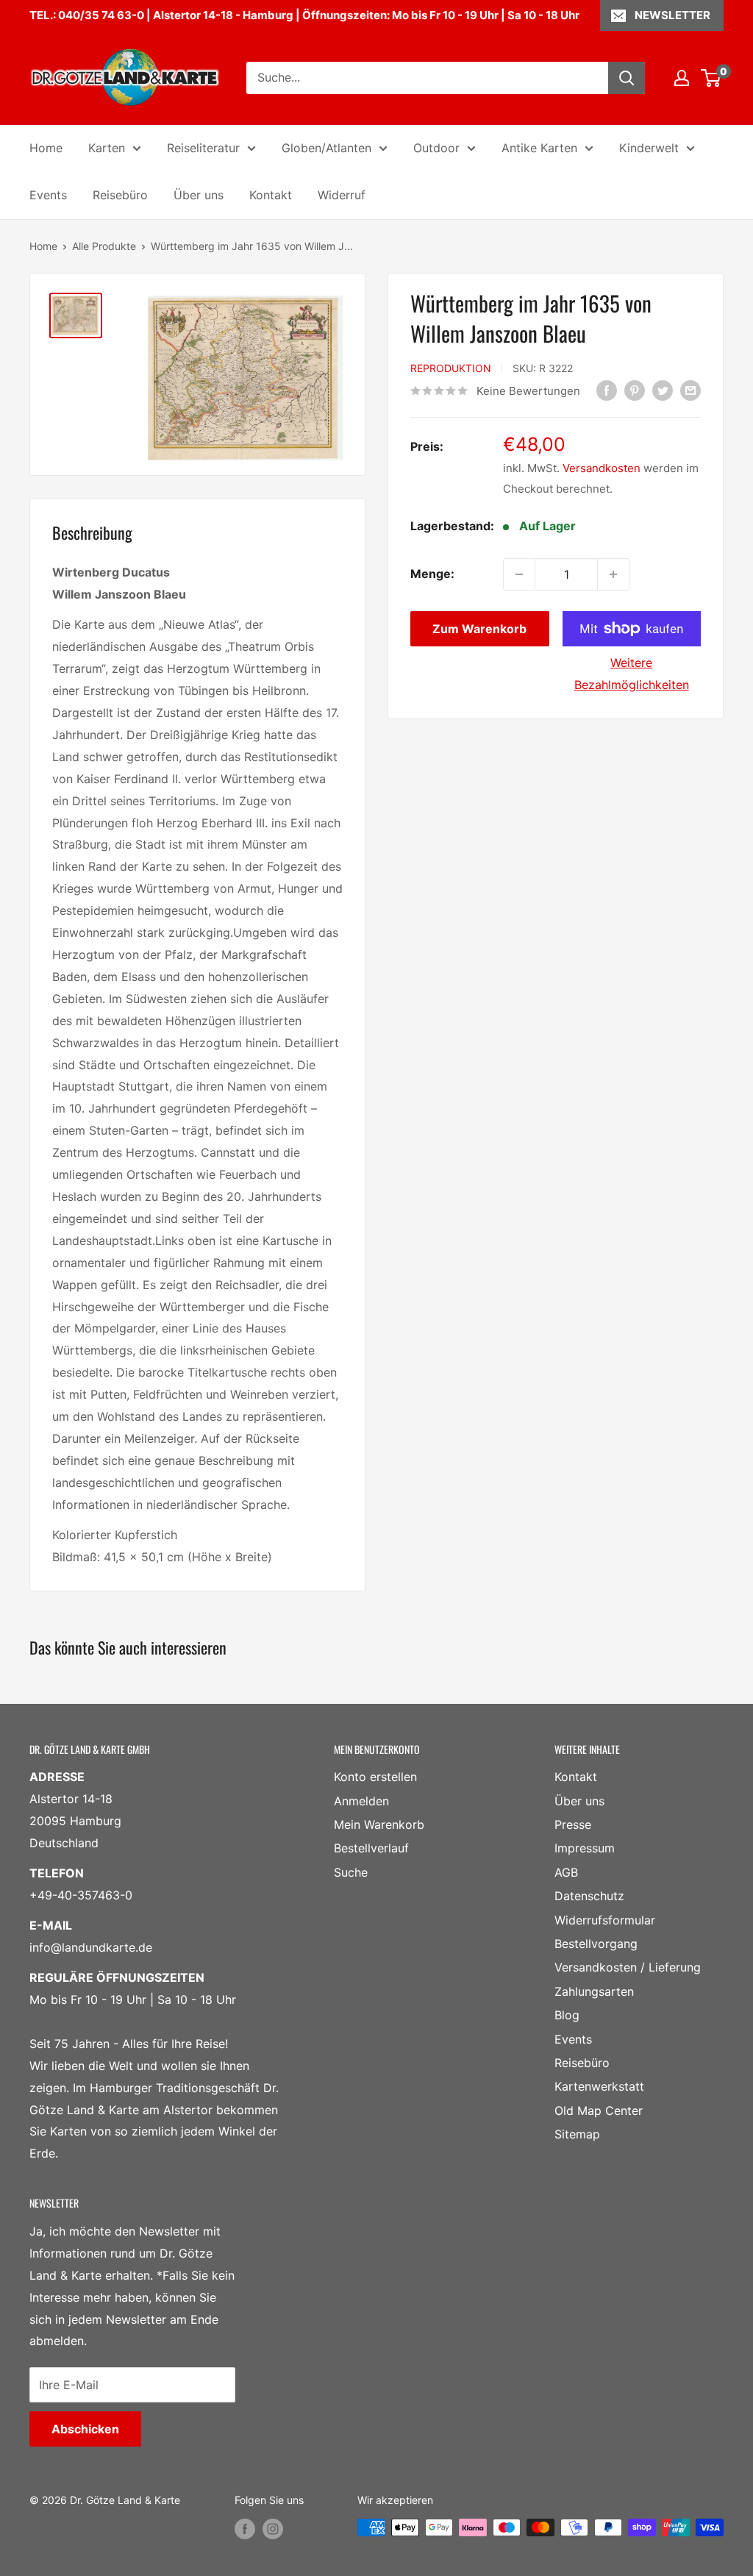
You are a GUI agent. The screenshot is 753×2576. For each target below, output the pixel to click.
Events (48, 195)
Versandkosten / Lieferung (628, 1967)
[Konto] (682, 78)
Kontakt (271, 195)
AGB (566, 1872)
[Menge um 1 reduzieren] (519, 574)
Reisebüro (120, 195)
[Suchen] (627, 78)
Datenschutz (589, 1896)
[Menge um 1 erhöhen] (613, 574)
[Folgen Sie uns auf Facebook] (245, 2529)
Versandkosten (602, 468)
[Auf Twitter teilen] (663, 390)
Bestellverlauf (371, 1848)
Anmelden (361, 1801)
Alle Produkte (104, 246)
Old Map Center (599, 2111)
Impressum (585, 1848)
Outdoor (436, 148)
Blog (567, 2015)
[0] (711, 78)
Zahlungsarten (594, 1991)
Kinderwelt (649, 148)
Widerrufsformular (605, 1920)
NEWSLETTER (672, 15)
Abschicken (85, 2429)
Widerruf (342, 195)
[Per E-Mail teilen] (690, 390)
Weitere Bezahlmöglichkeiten (632, 674)
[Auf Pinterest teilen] (635, 390)
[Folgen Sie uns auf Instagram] (273, 2529)
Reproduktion (451, 368)
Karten (107, 148)
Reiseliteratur (203, 148)
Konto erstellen (375, 1777)
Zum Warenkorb (479, 629)
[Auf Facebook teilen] (607, 390)
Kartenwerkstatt (599, 2086)
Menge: (432, 574)
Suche (351, 1872)
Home (46, 148)
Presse (573, 1824)
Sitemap (577, 2134)
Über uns (199, 195)
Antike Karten (539, 148)
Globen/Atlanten (326, 148)
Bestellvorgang (596, 1944)
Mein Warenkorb (379, 1824)
